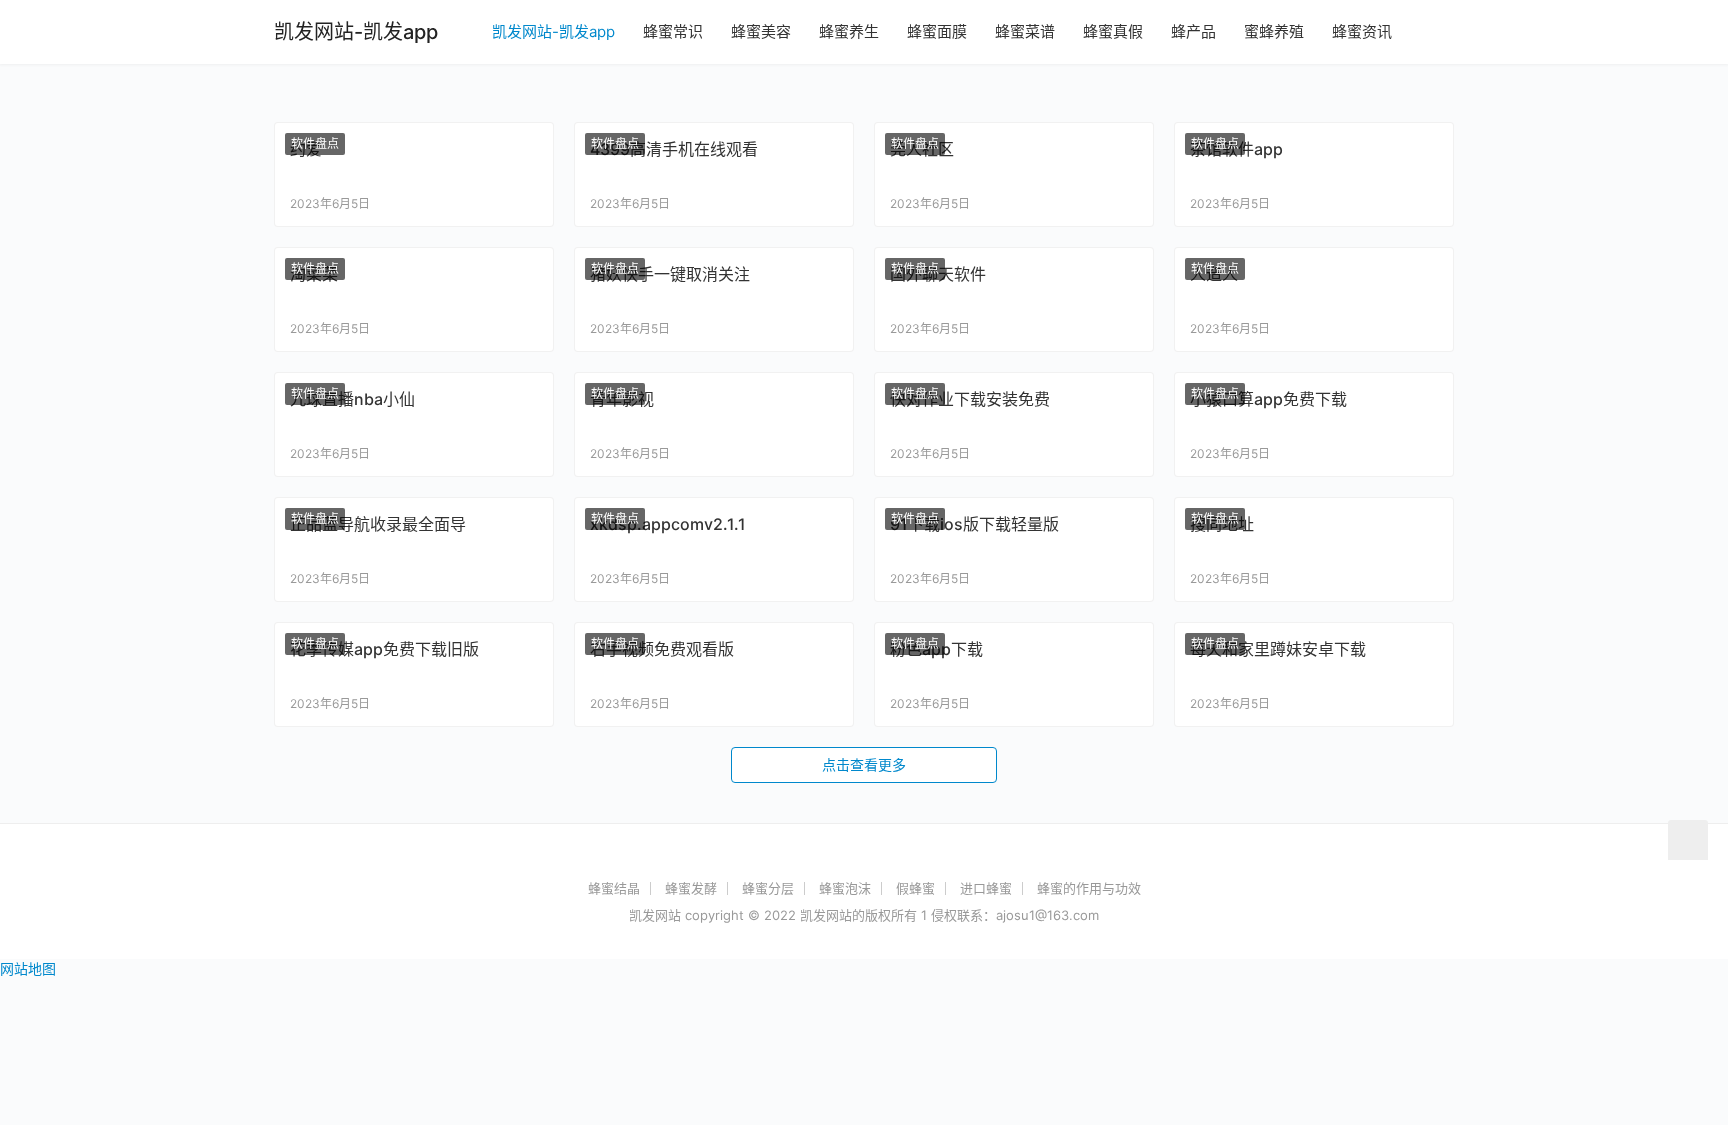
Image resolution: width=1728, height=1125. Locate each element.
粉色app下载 (936, 649)
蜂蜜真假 (1113, 31)
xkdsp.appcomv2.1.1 (668, 524)
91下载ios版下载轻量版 (974, 524)
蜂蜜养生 (849, 31)
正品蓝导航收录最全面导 (378, 524)
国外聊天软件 (938, 274)
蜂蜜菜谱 (1025, 31)
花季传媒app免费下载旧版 (384, 649)
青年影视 (622, 399)
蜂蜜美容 (761, 31)
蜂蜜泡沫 (845, 888)
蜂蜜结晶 (614, 888)
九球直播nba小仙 (352, 399)
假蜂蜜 (915, 888)
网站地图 (28, 968)
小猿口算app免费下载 (1268, 399)
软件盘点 (315, 143)
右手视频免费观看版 (662, 649)
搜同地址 (1222, 524)
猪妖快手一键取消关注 (670, 274)
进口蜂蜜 (986, 888)
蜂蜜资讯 (1362, 31)
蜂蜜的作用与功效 (1089, 888)
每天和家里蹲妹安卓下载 (1278, 649)
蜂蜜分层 (768, 888)
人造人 (1214, 274)
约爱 (306, 149)
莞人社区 (922, 149)
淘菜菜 (314, 274)
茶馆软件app (1236, 149)
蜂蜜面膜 (937, 31)
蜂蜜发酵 (691, 888)
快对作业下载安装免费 (970, 399)
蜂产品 (1193, 31)
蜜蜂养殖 (1274, 31)
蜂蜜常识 (673, 31)
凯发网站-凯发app (553, 31)
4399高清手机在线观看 (674, 149)
